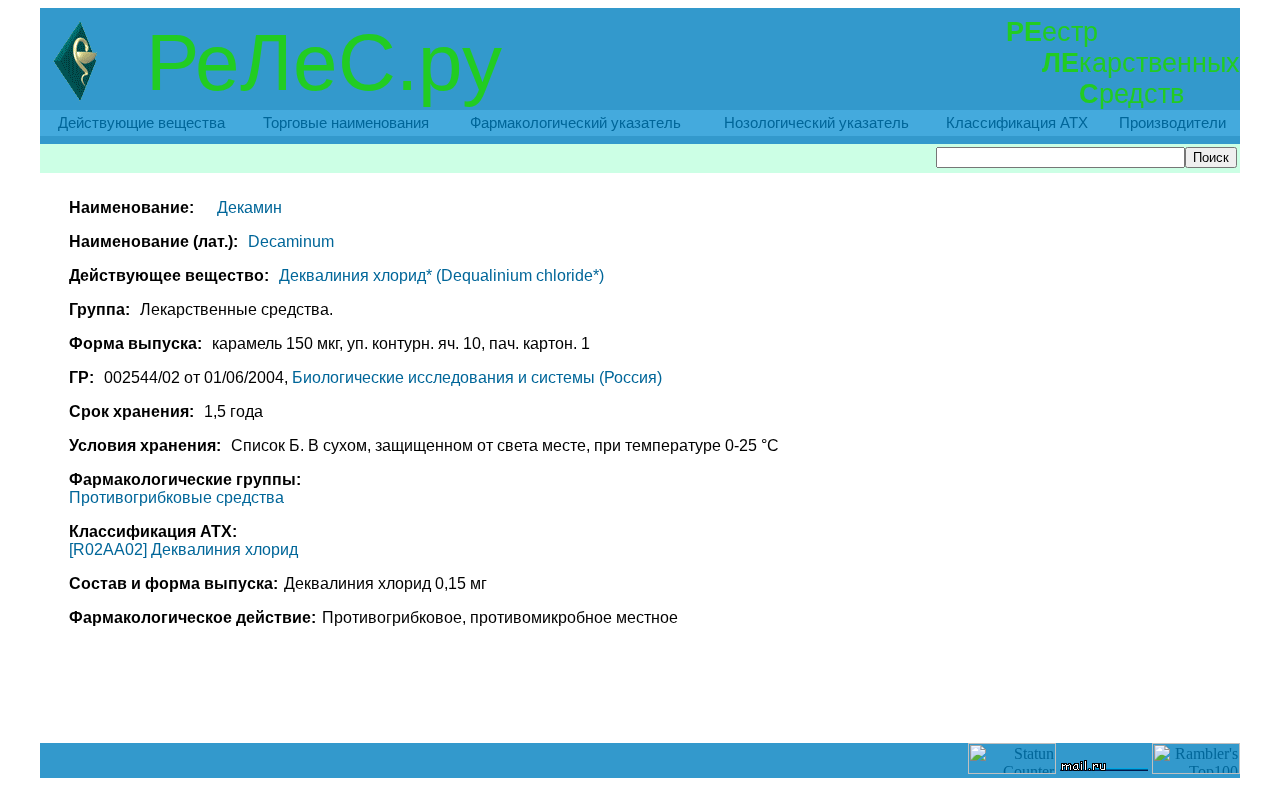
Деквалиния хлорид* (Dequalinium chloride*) (441, 275)
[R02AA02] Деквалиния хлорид (183, 549)
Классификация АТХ (1017, 123)
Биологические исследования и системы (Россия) (477, 377)
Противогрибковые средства (176, 497)
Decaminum (291, 241)
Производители (1172, 123)
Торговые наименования (346, 123)
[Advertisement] (640, 698)
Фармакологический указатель (575, 123)
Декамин (249, 207)
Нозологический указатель (816, 123)
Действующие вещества (141, 123)
